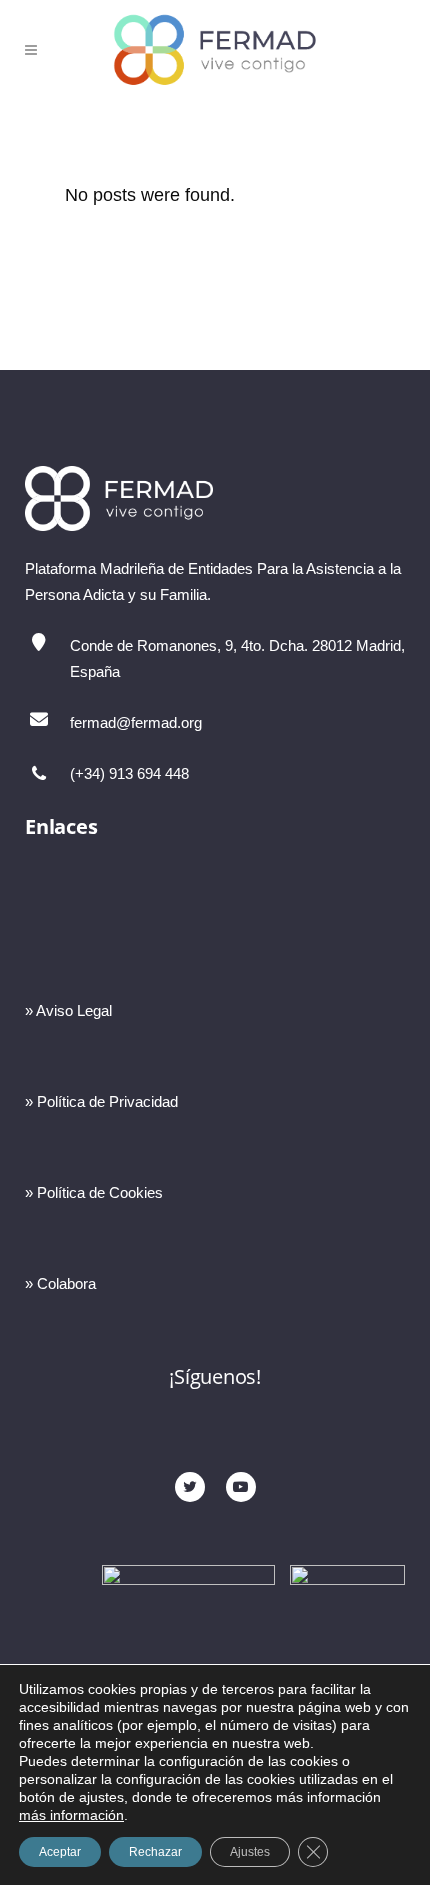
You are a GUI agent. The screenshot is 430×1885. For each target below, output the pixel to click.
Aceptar (60, 1852)
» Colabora (60, 1283)
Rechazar (155, 1852)
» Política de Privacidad (101, 1101)
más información (71, 1815)
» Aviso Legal (68, 1010)
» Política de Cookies (94, 1192)
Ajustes (250, 1852)
